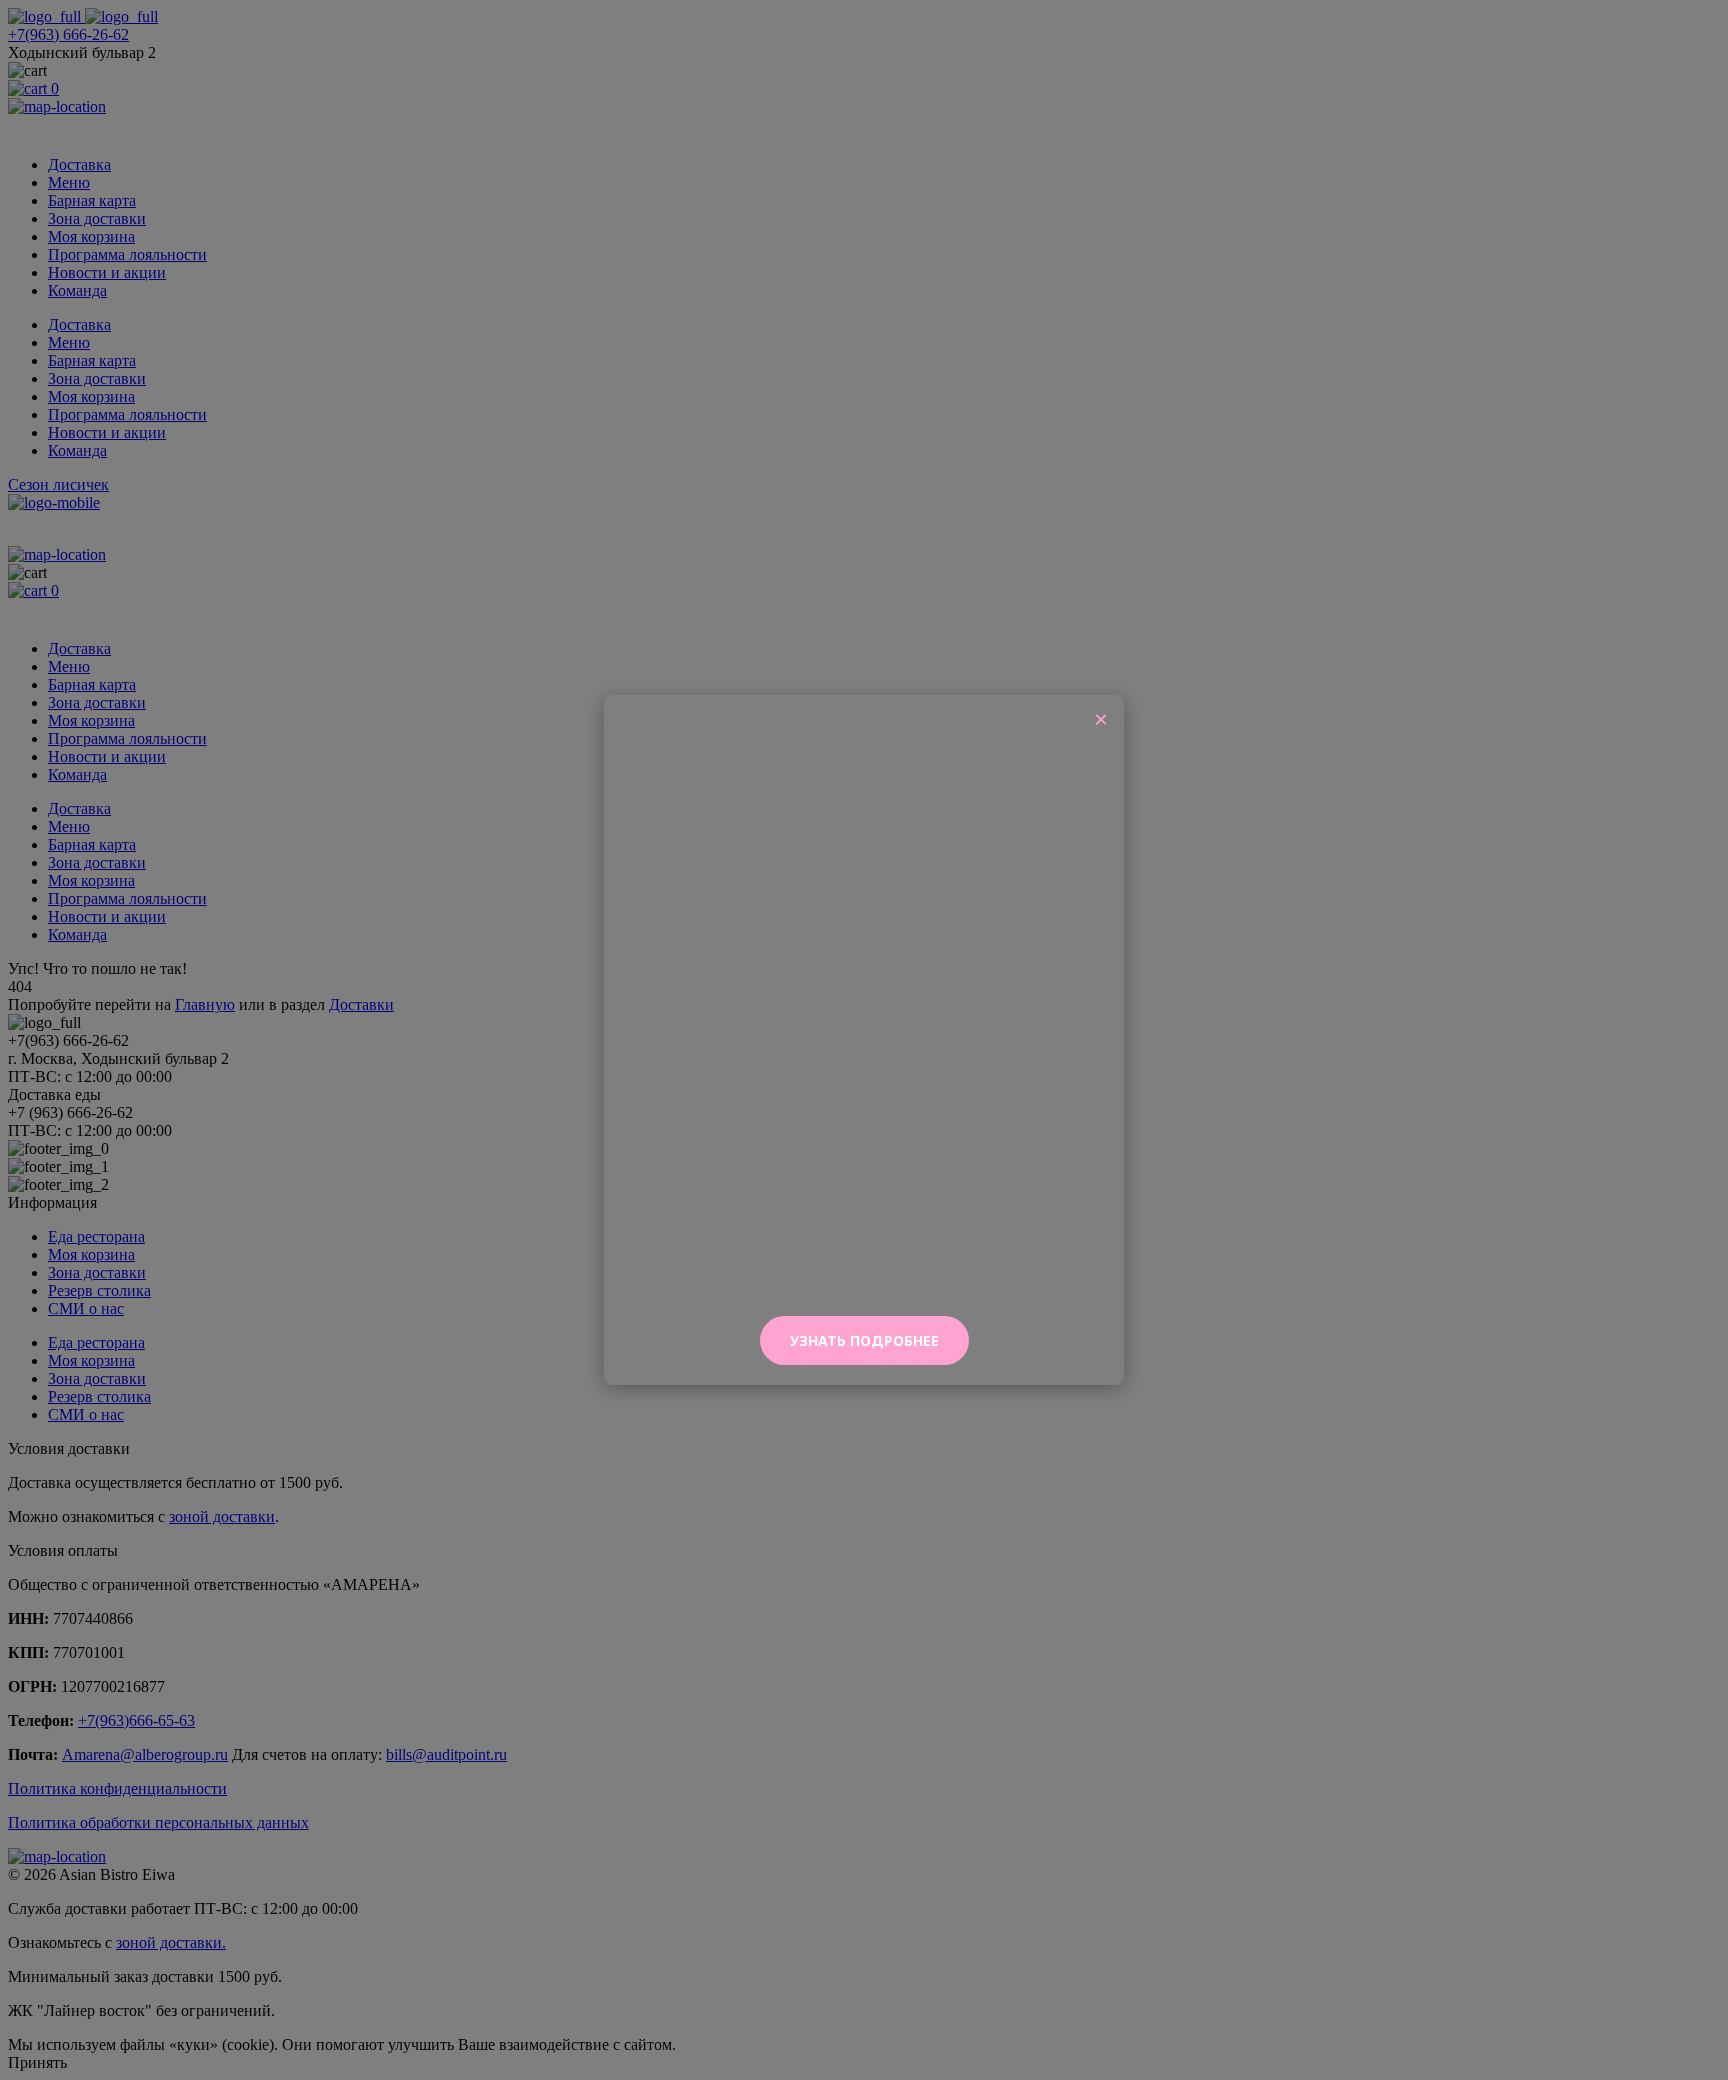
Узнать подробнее (864, 1340)
